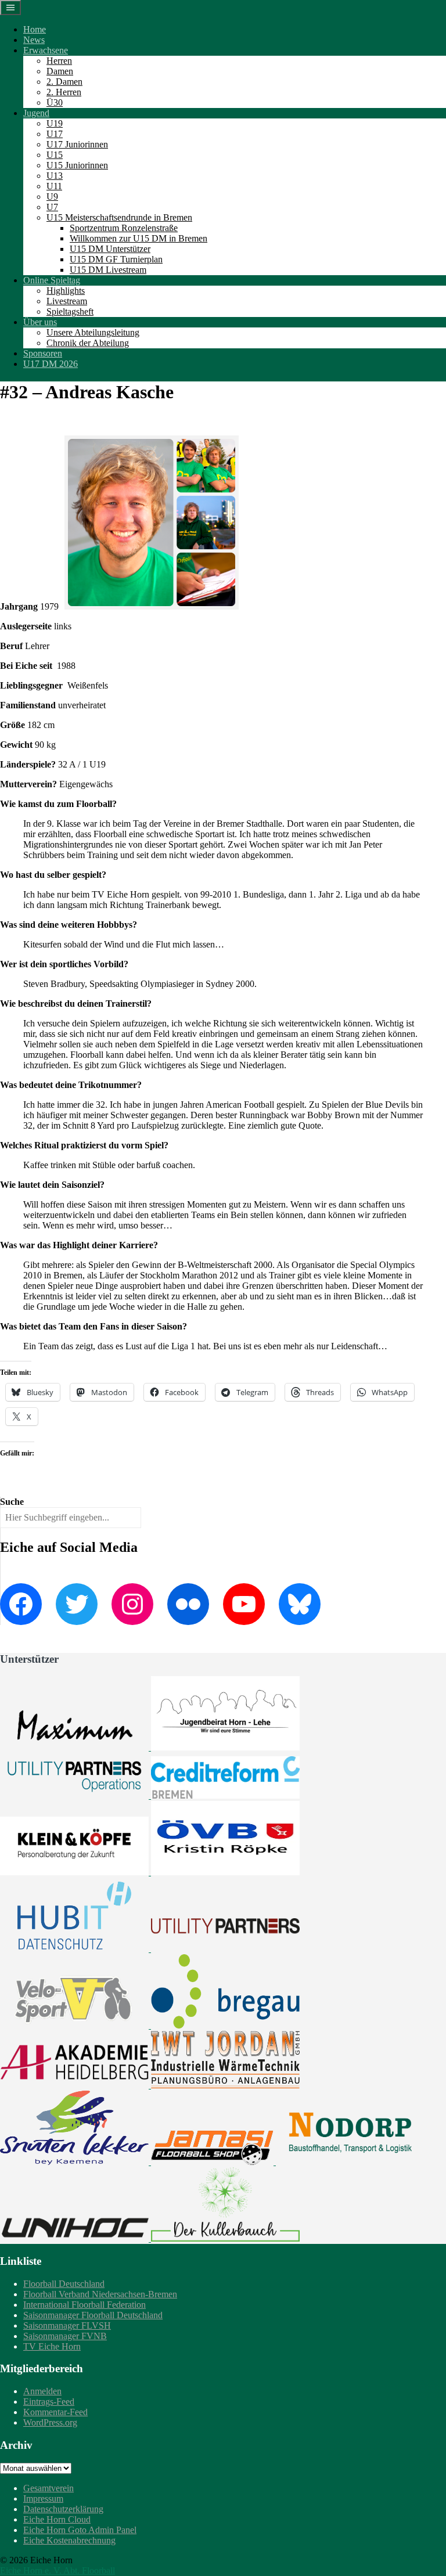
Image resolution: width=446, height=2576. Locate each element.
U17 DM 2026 (51, 364)
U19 (55, 123)
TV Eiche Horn (52, 2346)
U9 (52, 197)
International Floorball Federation (84, 2305)
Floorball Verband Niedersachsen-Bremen (100, 2294)
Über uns (40, 322)
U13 (55, 176)
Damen (60, 71)
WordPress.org (50, 2422)
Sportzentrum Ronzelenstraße (124, 228)
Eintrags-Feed (49, 2402)
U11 (54, 186)
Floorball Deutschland (64, 2284)
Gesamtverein (48, 2488)
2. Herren (64, 92)
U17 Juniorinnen (77, 144)
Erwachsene (46, 50)
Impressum (43, 2498)
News (34, 40)
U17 (55, 134)
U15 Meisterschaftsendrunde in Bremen (119, 217)
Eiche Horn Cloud (57, 2519)
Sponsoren (43, 353)
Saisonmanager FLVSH (67, 2325)
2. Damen (64, 82)
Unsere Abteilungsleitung (93, 332)
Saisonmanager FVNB (65, 2336)
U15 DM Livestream (108, 270)
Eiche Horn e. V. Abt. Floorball (57, 2570)
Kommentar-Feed (55, 2412)
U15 (55, 155)
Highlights (66, 291)
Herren (59, 61)
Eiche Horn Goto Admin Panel (80, 2530)
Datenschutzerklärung (63, 2509)
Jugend (36, 113)
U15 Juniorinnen (77, 165)
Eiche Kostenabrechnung (69, 2540)
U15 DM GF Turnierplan (116, 259)
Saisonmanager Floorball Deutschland (93, 2315)
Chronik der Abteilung (88, 343)
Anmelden (42, 2391)
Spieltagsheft (70, 311)
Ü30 (55, 102)
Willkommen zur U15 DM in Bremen (139, 238)
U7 (52, 207)
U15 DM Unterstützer (110, 249)
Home (35, 29)
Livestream (67, 301)
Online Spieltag (52, 280)
